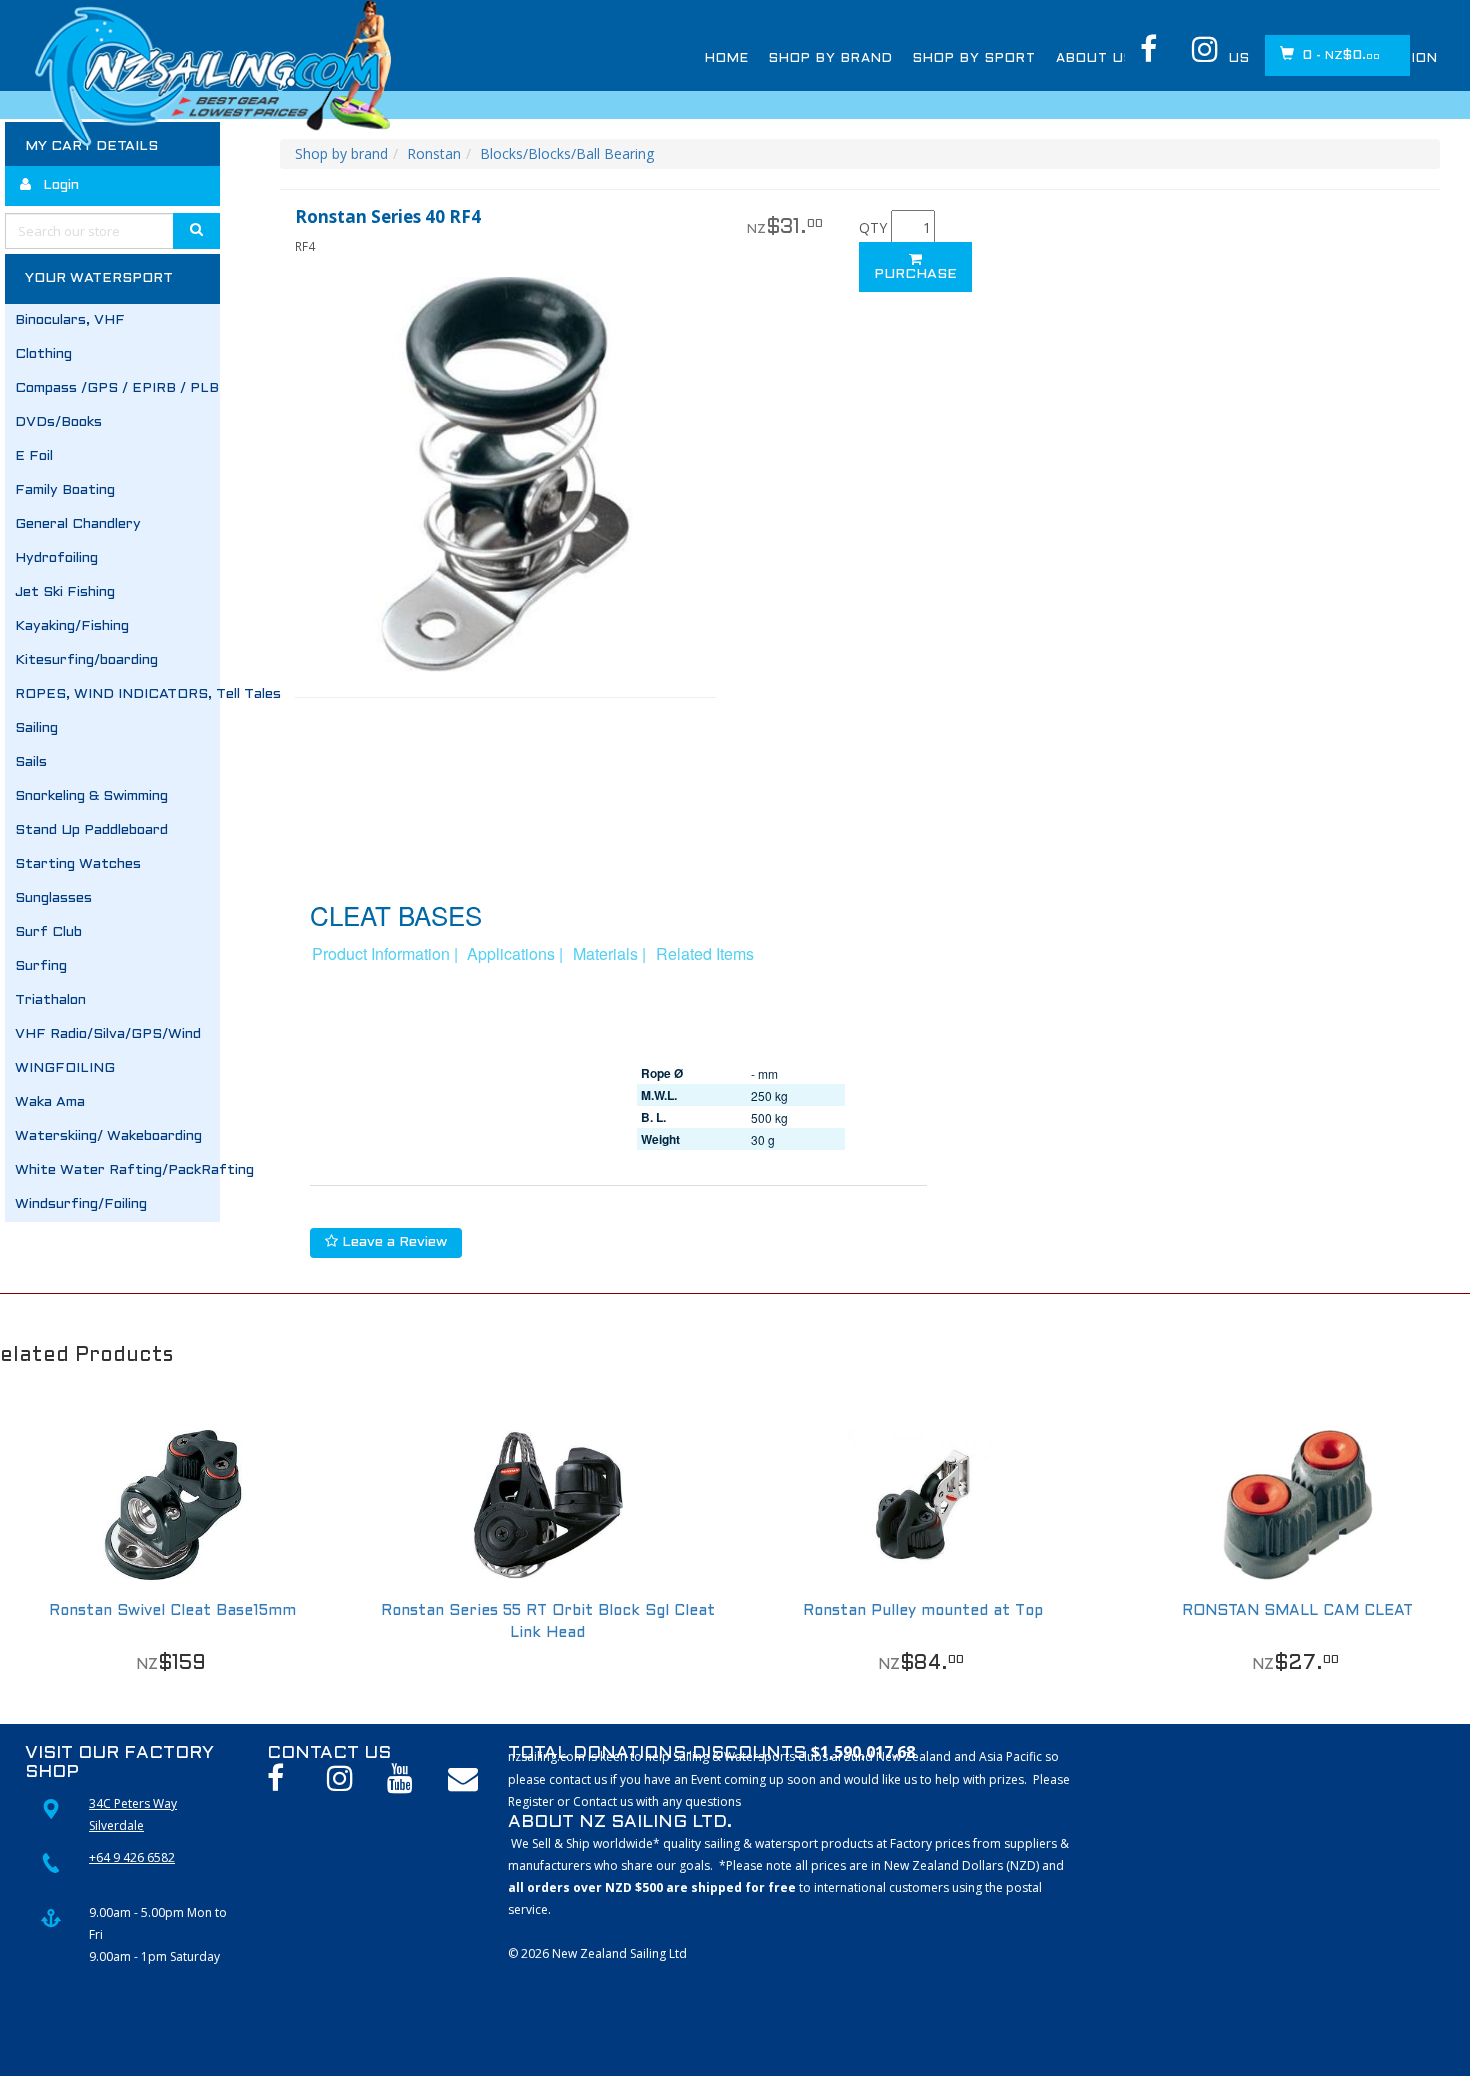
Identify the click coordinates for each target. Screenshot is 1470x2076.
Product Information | (385, 953)
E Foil (34, 456)
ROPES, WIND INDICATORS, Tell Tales (117, 694)
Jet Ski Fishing (65, 592)
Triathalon (50, 1000)
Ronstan (434, 153)
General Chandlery (78, 524)
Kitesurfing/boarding (86, 660)
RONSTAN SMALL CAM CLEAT (1297, 1611)
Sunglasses (53, 898)
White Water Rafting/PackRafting (117, 1170)
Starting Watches (78, 864)
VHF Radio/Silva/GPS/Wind (108, 1034)
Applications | (515, 953)
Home (727, 59)
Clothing (43, 354)
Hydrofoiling (56, 558)
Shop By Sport (974, 59)
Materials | (609, 953)
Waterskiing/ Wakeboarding (108, 1136)
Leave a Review (392, 1242)
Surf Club (48, 932)
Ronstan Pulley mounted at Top (923, 1611)
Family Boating (65, 490)
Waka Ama (50, 1102)
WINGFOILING (65, 1068)
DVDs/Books (58, 422)
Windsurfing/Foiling (81, 1204)
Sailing (36, 728)
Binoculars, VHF (70, 320)
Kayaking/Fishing (72, 626)
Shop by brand (341, 153)
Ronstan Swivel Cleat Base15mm (172, 1611)
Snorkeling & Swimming (91, 796)
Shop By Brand (831, 59)
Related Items (705, 953)
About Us (1095, 59)
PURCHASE (915, 274)
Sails (31, 762)
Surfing (41, 966)
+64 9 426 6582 (132, 1857)
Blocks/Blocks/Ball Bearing (567, 153)
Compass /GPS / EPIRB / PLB (117, 388)
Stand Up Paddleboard (91, 830)
